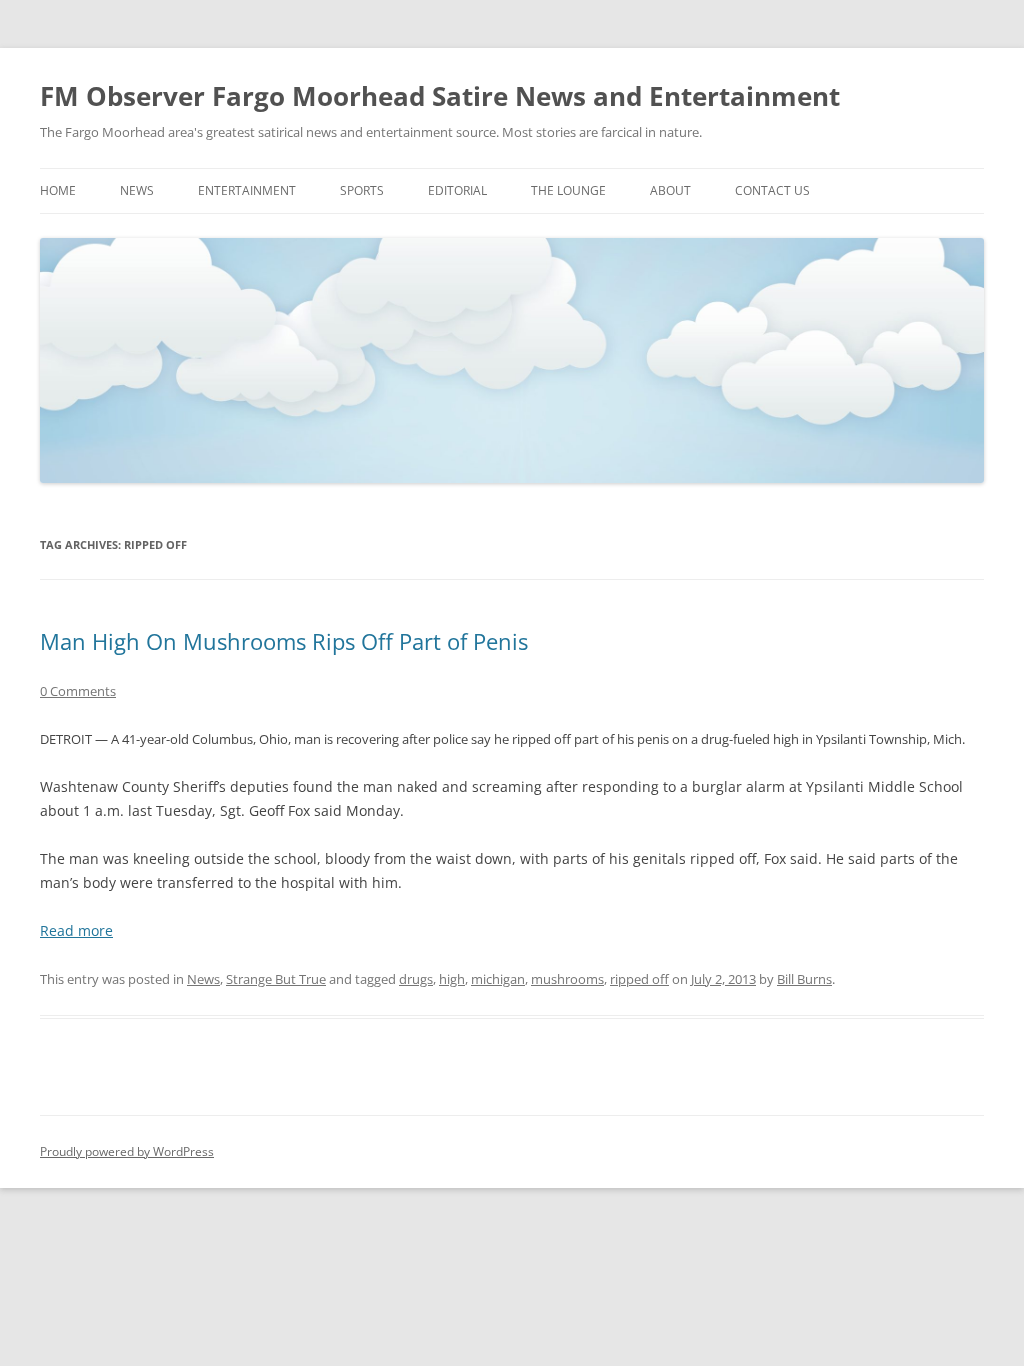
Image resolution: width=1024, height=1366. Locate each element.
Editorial (457, 190)
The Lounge (568, 190)
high (452, 979)
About (670, 190)
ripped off (639, 979)
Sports (362, 190)
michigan (498, 979)
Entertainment (247, 190)
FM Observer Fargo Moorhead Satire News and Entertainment (440, 96)
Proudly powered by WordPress (127, 1151)
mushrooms (567, 979)
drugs (416, 979)
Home (58, 190)
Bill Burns (804, 979)
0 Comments (78, 691)
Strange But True (276, 979)
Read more (76, 930)
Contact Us (772, 190)
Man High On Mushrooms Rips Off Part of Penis (284, 641)
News (137, 190)
